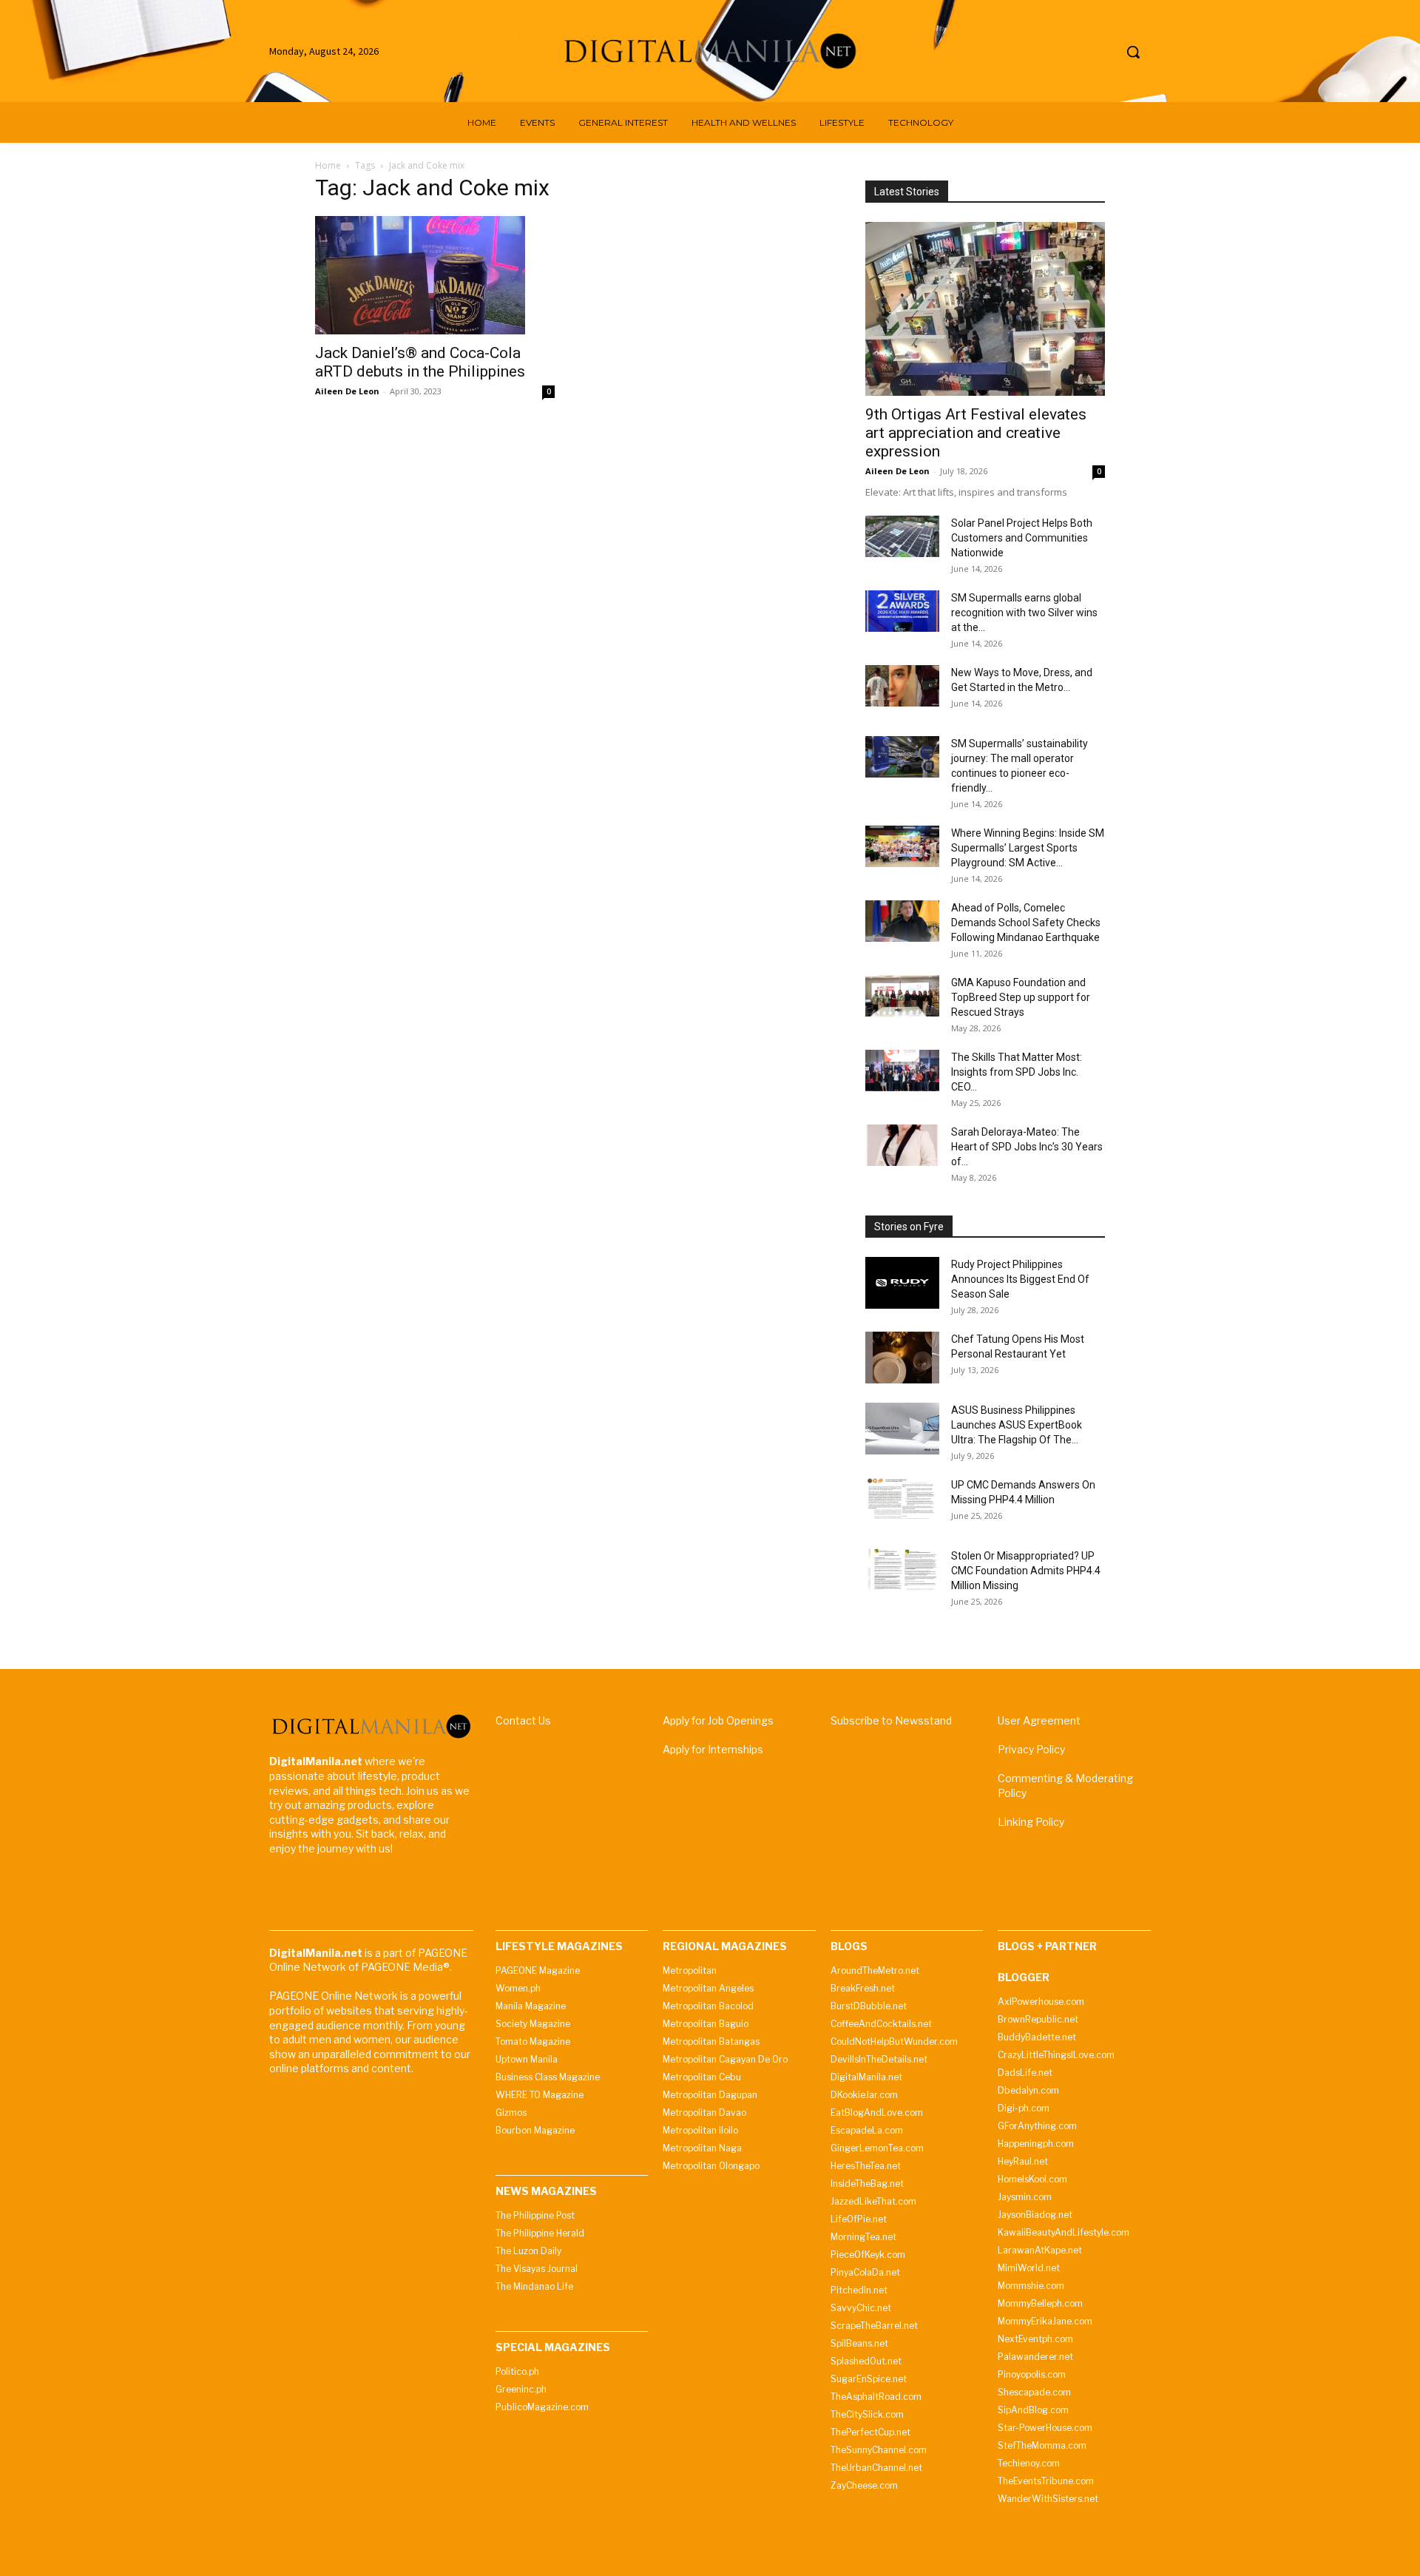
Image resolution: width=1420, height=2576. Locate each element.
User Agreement (1039, 1720)
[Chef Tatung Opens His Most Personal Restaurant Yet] (902, 1358)
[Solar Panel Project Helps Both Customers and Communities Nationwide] (902, 536)
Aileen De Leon (347, 391)
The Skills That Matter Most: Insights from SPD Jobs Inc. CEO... (1017, 1072)
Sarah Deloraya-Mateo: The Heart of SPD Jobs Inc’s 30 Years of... (1027, 1147)
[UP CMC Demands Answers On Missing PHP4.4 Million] (902, 1498)
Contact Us (523, 1720)
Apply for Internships (713, 1749)
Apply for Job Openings (718, 1720)
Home (328, 165)
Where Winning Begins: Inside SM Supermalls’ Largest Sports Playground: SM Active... (1028, 848)
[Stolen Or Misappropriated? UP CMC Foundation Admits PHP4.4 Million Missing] (902, 1569)
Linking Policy (1031, 1822)
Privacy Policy (1031, 1749)
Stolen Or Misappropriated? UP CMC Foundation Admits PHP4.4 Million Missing (1026, 1571)
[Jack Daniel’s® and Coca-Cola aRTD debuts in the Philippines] (435, 275)
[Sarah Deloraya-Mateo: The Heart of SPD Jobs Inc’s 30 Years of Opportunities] (902, 1145)
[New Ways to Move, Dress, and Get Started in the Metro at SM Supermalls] (902, 686)
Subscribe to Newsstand (891, 1720)
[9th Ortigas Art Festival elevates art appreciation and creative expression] (985, 309)
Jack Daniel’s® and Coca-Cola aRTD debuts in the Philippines (420, 362)
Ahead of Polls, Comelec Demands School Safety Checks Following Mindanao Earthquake (1026, 923)
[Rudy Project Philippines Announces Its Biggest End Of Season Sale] (902, 1283)
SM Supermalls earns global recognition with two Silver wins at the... (1024, 613)
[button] (1133, 52)
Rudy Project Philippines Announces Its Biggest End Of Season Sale (1020, 1279)
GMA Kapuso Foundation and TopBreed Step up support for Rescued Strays (1021, 997)
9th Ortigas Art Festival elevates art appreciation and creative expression (976, 433)
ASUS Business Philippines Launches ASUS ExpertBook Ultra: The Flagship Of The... (1017, 1425)
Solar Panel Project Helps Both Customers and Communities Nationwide (1022, 538)
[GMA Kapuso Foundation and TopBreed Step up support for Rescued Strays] (902, 996)
